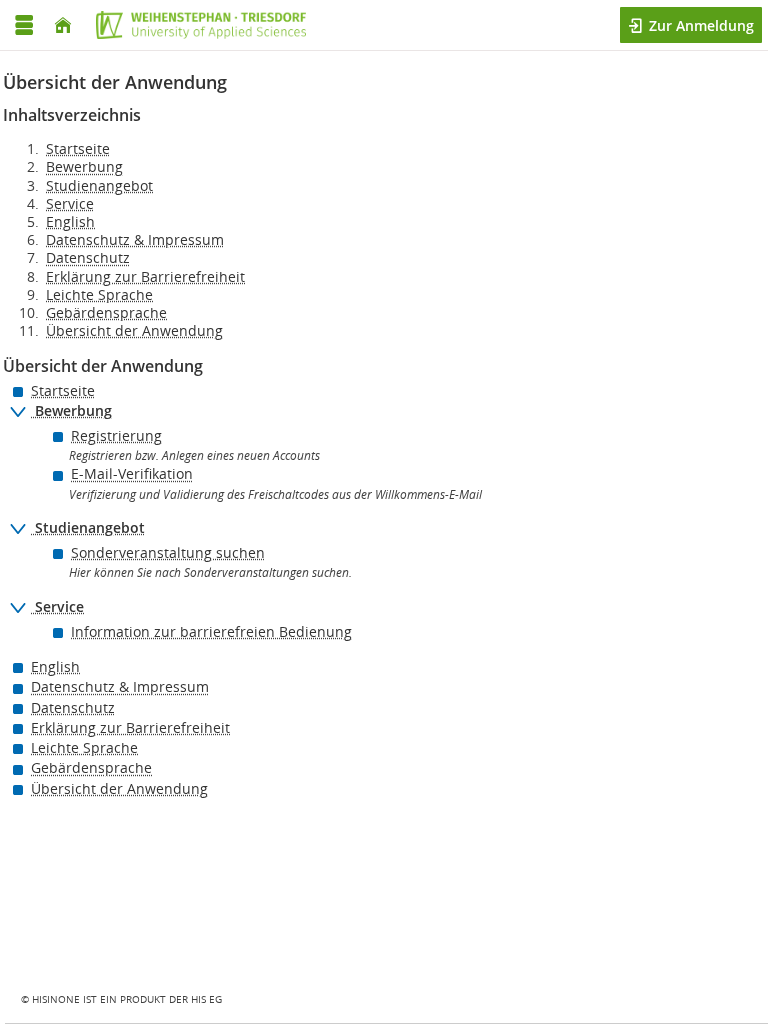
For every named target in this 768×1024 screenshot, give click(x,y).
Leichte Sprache (99, 294)
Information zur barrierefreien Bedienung (211, 631)
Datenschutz (88, 257)
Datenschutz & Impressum (135, 239)
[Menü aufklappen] (24, 25)
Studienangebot (99, 185)
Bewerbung (84, 166)
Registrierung (116, 435)
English (70, 221)
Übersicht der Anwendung (134, 330)
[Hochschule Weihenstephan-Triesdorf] (196, 25)
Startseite (78, 148)
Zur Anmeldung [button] (699, 25)
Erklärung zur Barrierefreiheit (145, 276)
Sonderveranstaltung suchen (168, 552)
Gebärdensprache (106, 312)
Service (70, 203)
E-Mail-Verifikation (132, 473)
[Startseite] (63, 25)
